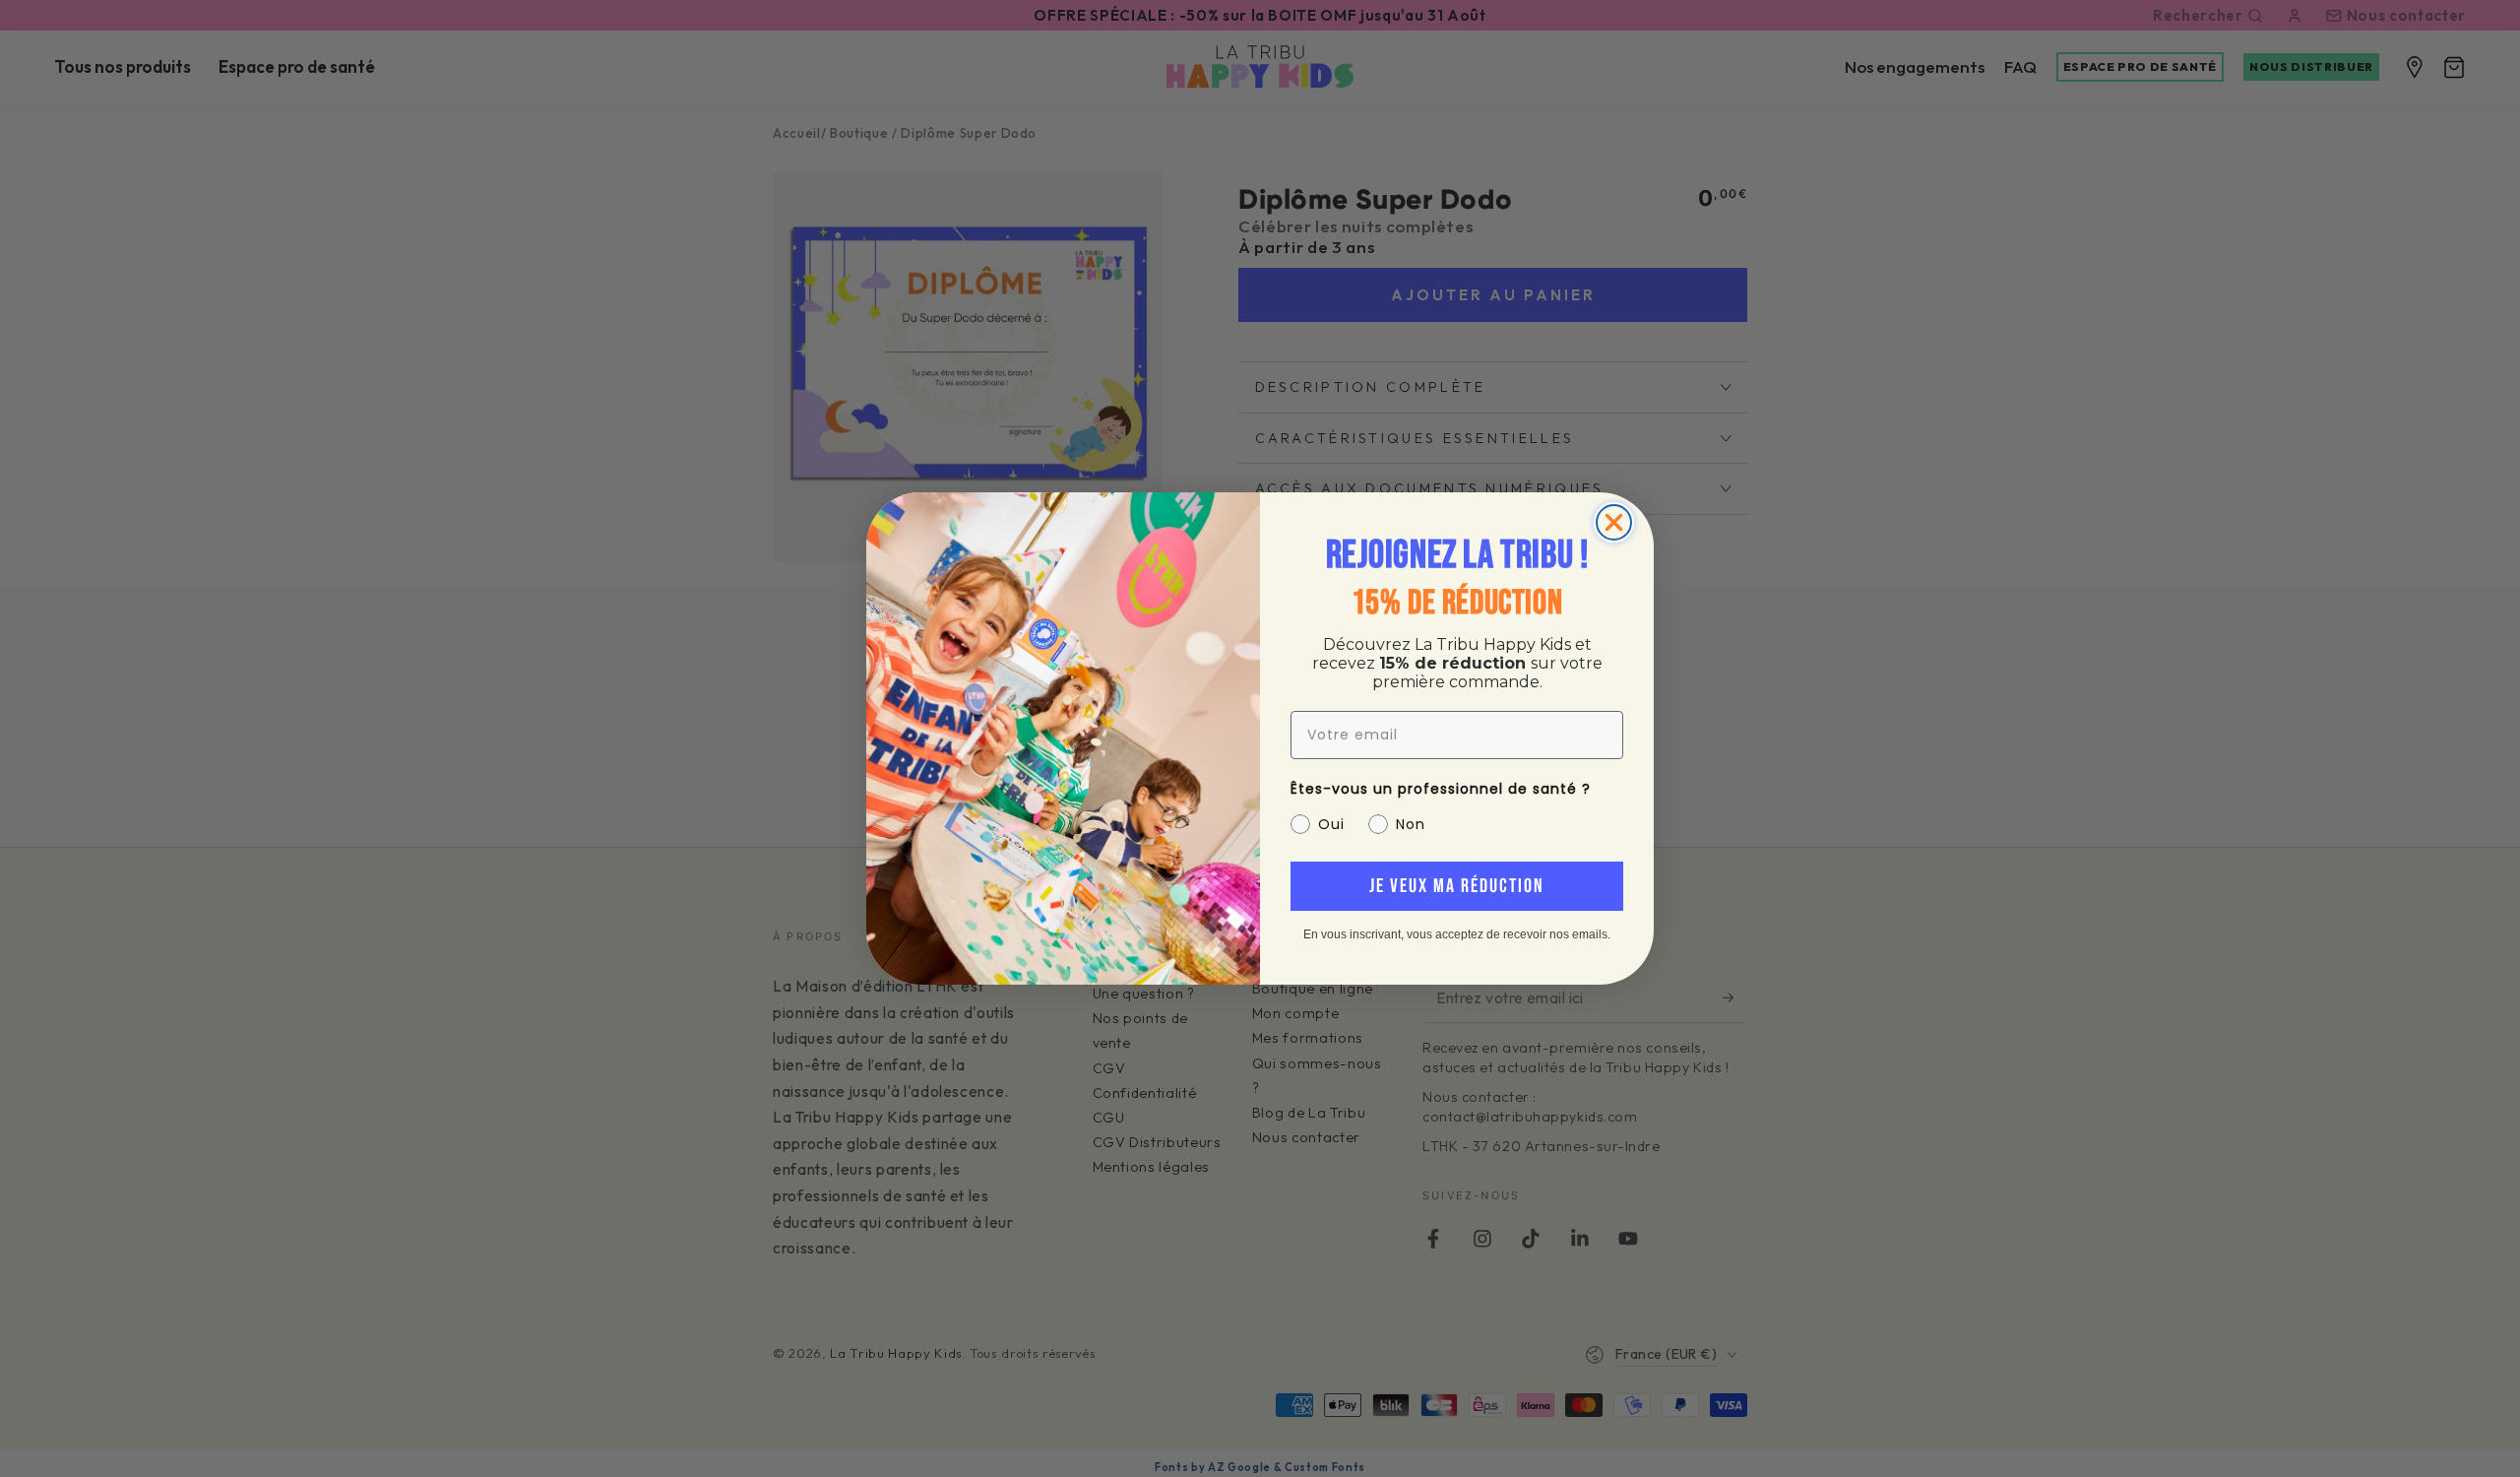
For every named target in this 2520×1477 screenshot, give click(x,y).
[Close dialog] (1614, 522)
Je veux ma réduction (1457, 886)
